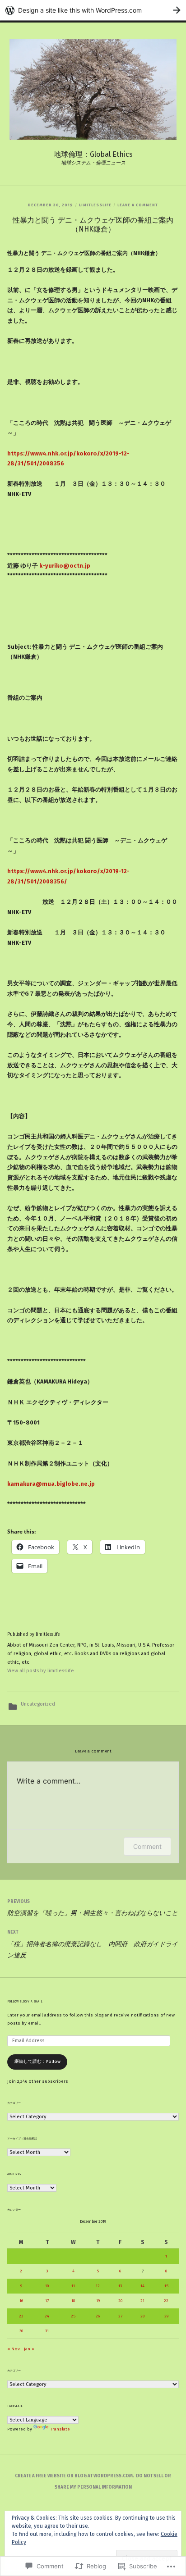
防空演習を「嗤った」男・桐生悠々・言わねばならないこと (93, 1908)
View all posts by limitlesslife (41, 1671)
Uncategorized (38, 1704)
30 (21, 2331)
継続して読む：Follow (37, 2062)
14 (142, 2286)
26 (98, 2316)
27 (120, 2316)
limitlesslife (95, 205)
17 (47, 2301)
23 (21, 2316)
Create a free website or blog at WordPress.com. (74, 2476)
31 (47, 2331)
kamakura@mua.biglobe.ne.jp (51, 1484)
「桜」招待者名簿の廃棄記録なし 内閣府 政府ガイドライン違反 (93, 1944)
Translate (60, 2429)
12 (98, 2286)
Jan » (29, 2349)
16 (21, 2301)
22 (166, 2301)
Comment (147, 1846)
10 (47, 2286)
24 (47, 2316)
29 (166, 2316)
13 (120, 2286)
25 (73, 2316)
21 (142, 2301)
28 (142, 2316)
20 (120, 2301)
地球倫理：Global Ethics (93, 154)
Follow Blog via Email (25, 2002)
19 (98, 2301)
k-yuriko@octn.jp (65, 566)
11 (73, 2286)
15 (166, 2286)
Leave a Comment (138, 205)
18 (73, 2301)
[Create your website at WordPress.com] (93, 10)
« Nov (14, 2349)
